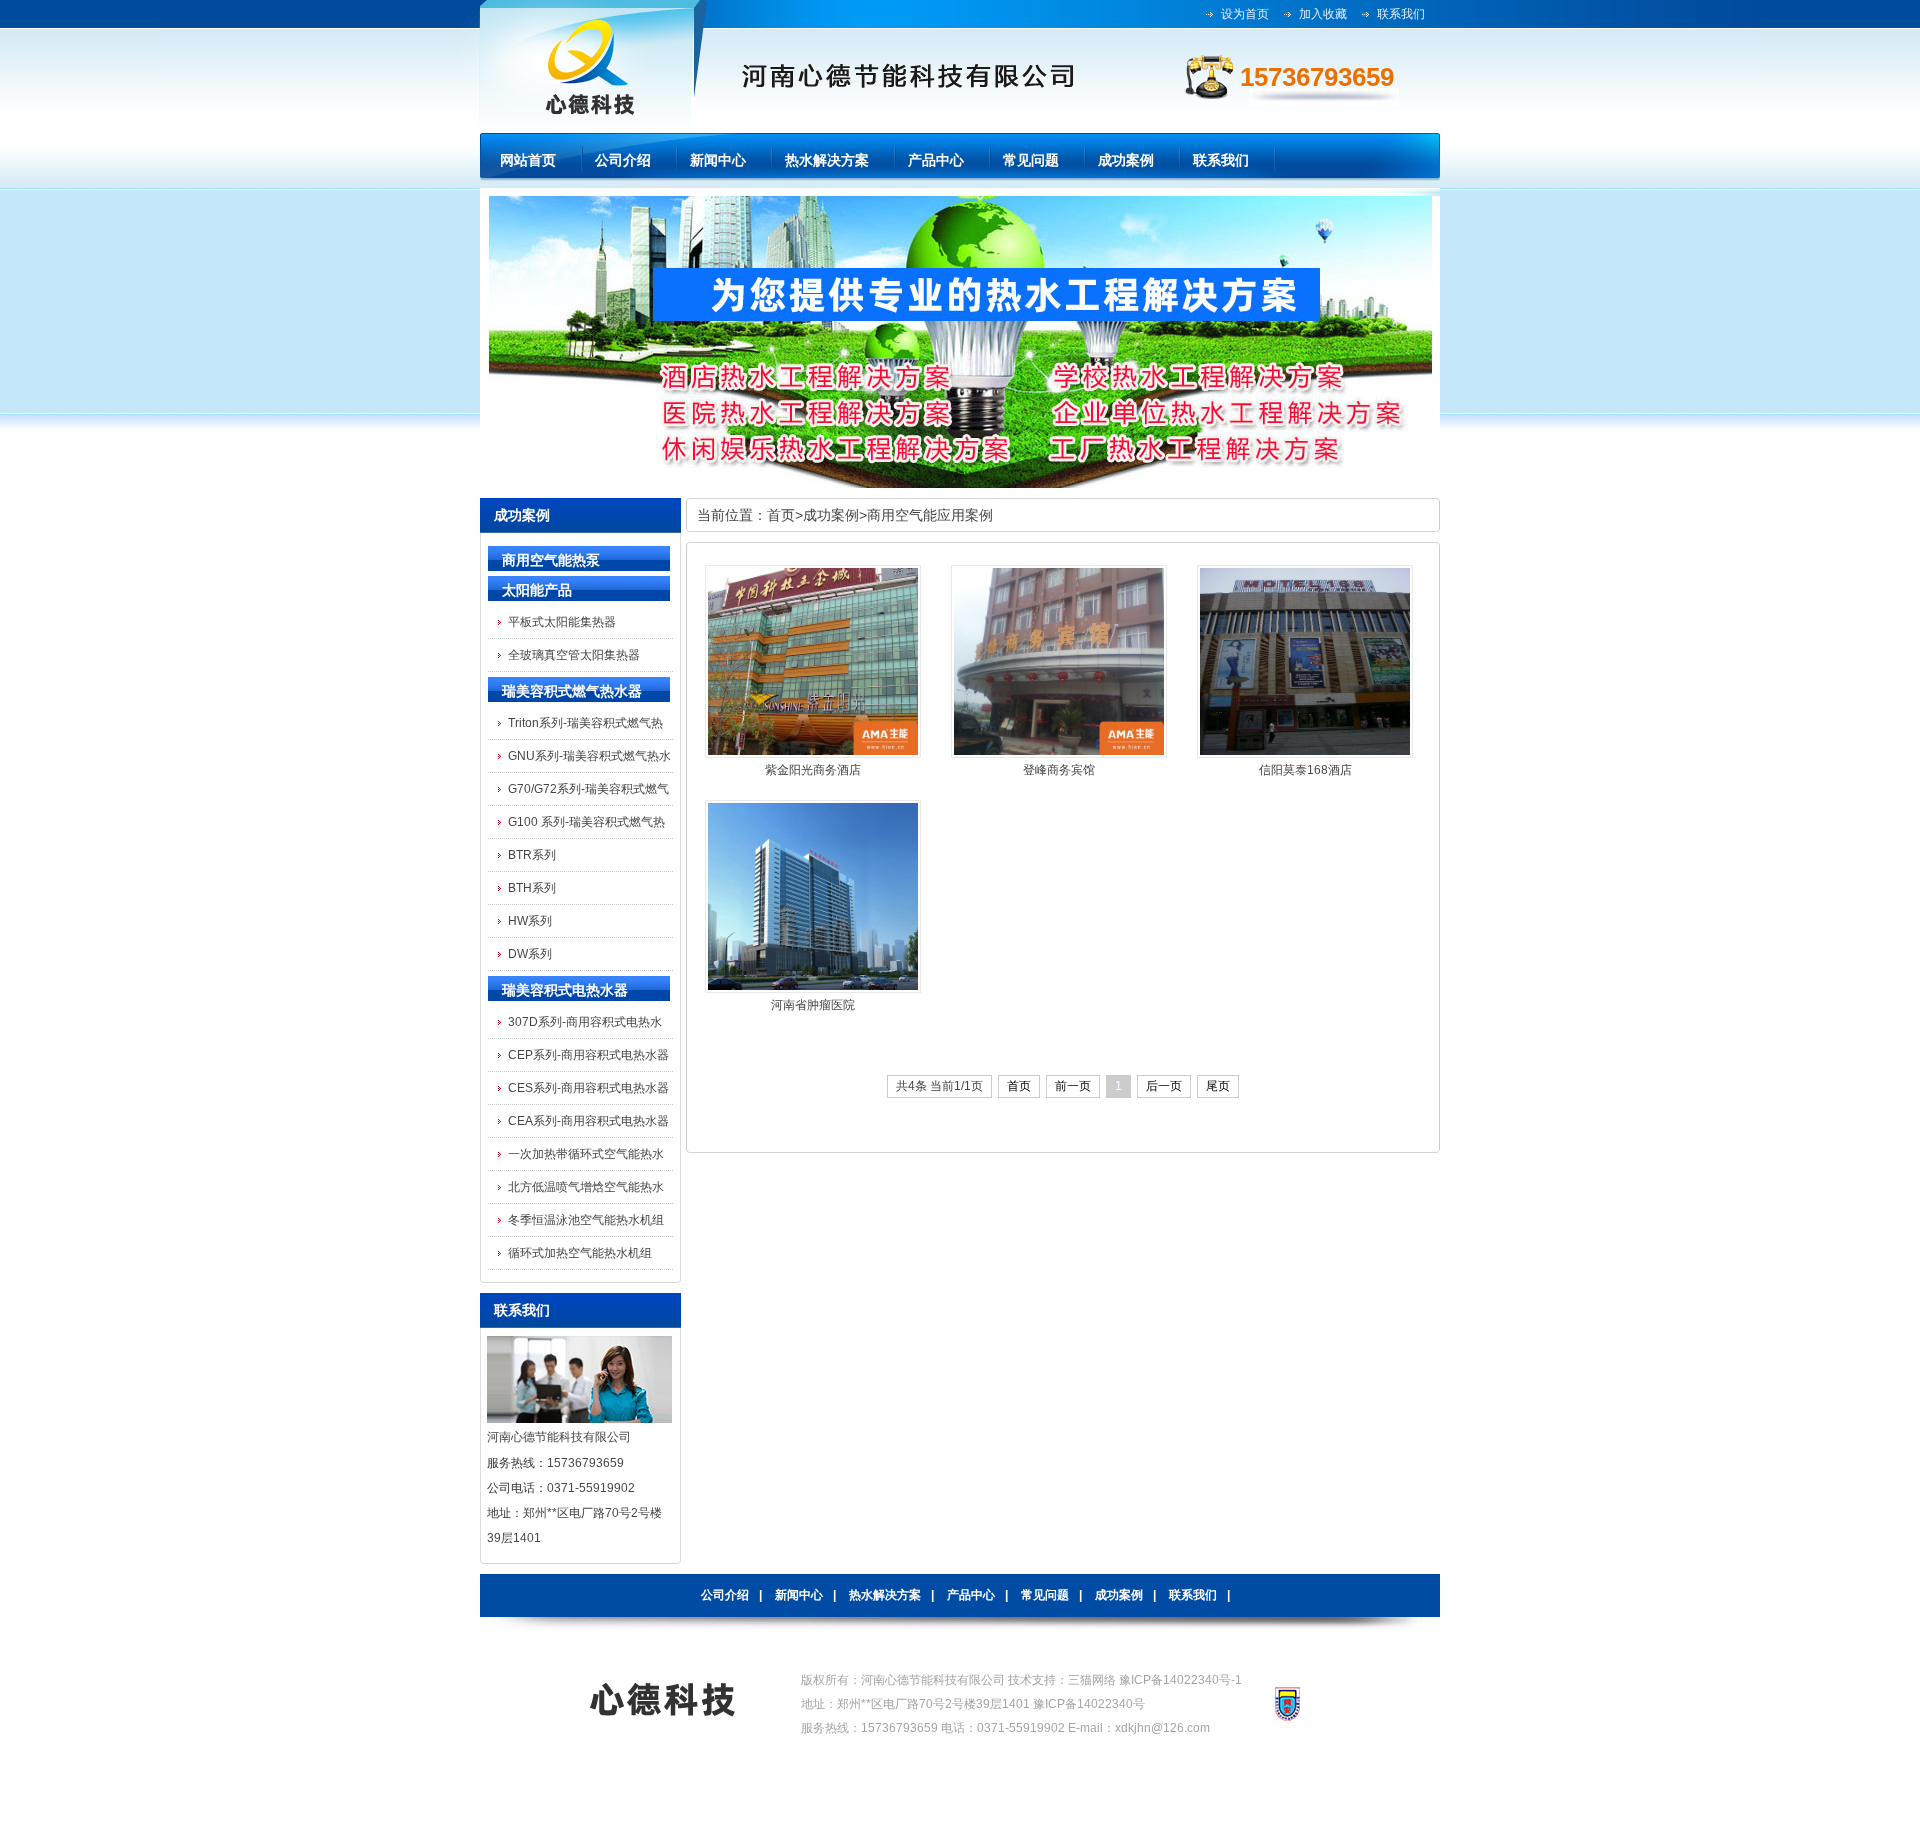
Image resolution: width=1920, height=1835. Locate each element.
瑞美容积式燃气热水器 (572, 691)
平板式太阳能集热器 (562, 622)
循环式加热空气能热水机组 (580, 1253)
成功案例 (831, 515)
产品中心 (971, 1595)
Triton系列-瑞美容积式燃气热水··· (585, 727)
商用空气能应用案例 (930, 515)
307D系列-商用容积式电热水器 (585, 1026)
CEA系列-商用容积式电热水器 (588, 1121)
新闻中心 (799, 1595)
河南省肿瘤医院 (813, 1005)
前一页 (1073, 1086)
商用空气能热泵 (551, 560)
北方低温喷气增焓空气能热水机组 (586, 1191)
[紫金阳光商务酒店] (813, 754)
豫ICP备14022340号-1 (1180, 1680)
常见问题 (1045, 1595)
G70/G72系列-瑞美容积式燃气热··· (588, 793)
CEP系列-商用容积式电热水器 (588, 1055)
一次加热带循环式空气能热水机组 (586, 1158)
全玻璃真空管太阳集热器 (574, 655)
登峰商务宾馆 (1059, 770)
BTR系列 (532, 855)
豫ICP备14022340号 (1089, 1704)
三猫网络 (1092, 1680)
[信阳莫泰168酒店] (1305, 754)
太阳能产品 (537, 590)
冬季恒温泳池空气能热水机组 (586, 1220)
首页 (781, 515)
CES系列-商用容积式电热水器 (588, 1088)
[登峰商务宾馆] (1059, 754)
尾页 (1218, 1086)
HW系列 (530, 921)
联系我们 (1401, 14)
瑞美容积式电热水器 (565, 990)
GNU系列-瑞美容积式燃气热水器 (589, 760)
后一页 (1164, 1086)
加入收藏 (1323, 14)
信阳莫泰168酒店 (1305, 770)
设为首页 (1245, 14)
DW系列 (530, 954)
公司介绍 (725, 1595)
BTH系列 (532, 888)
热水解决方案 (885, 1595)
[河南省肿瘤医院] (813, 989)
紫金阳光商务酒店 (813, 770)
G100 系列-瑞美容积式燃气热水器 (586, 826)
